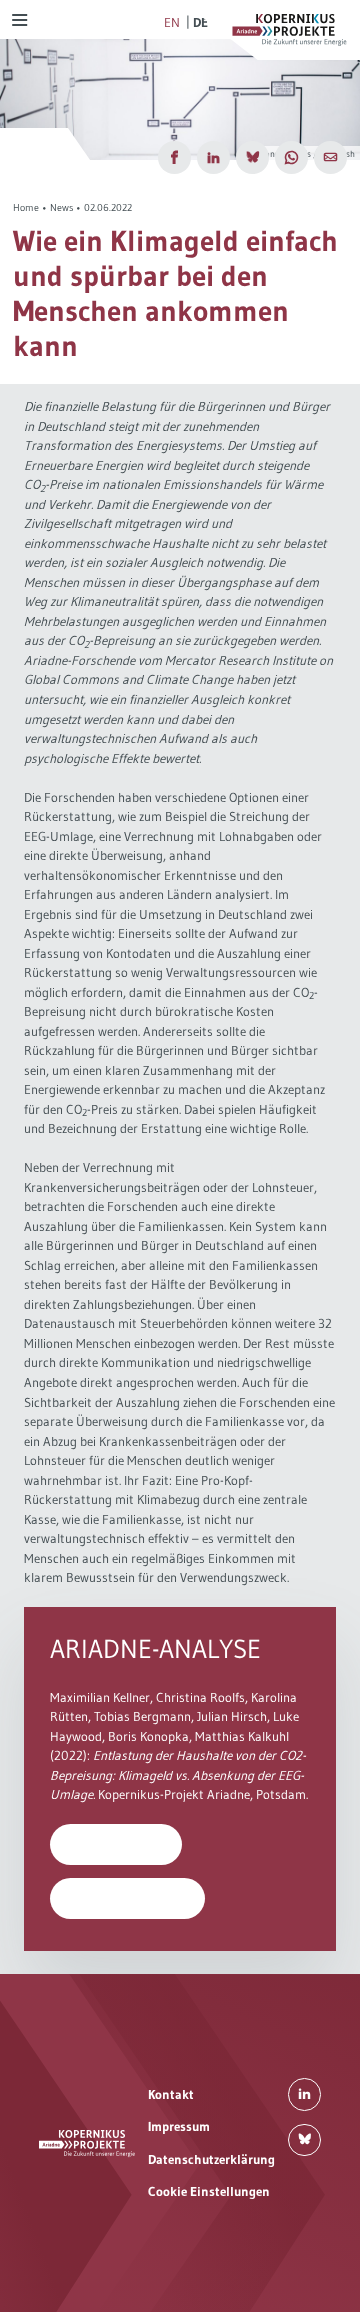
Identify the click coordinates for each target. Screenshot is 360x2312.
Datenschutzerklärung (211, 2159)
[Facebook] (174, 157)
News (61, 207)
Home (26, 207)
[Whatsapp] (291, 157)
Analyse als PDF (116, 1844)
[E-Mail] (330, 157)
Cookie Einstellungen (209, 2191)
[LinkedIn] (213, 157)
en (172, 22)
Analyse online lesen (128, 1898)
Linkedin (304, 2094)
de (200, 22)
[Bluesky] (252, 157)
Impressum (179, 2126)
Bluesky (304, 2140)
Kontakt (171, 2094)
